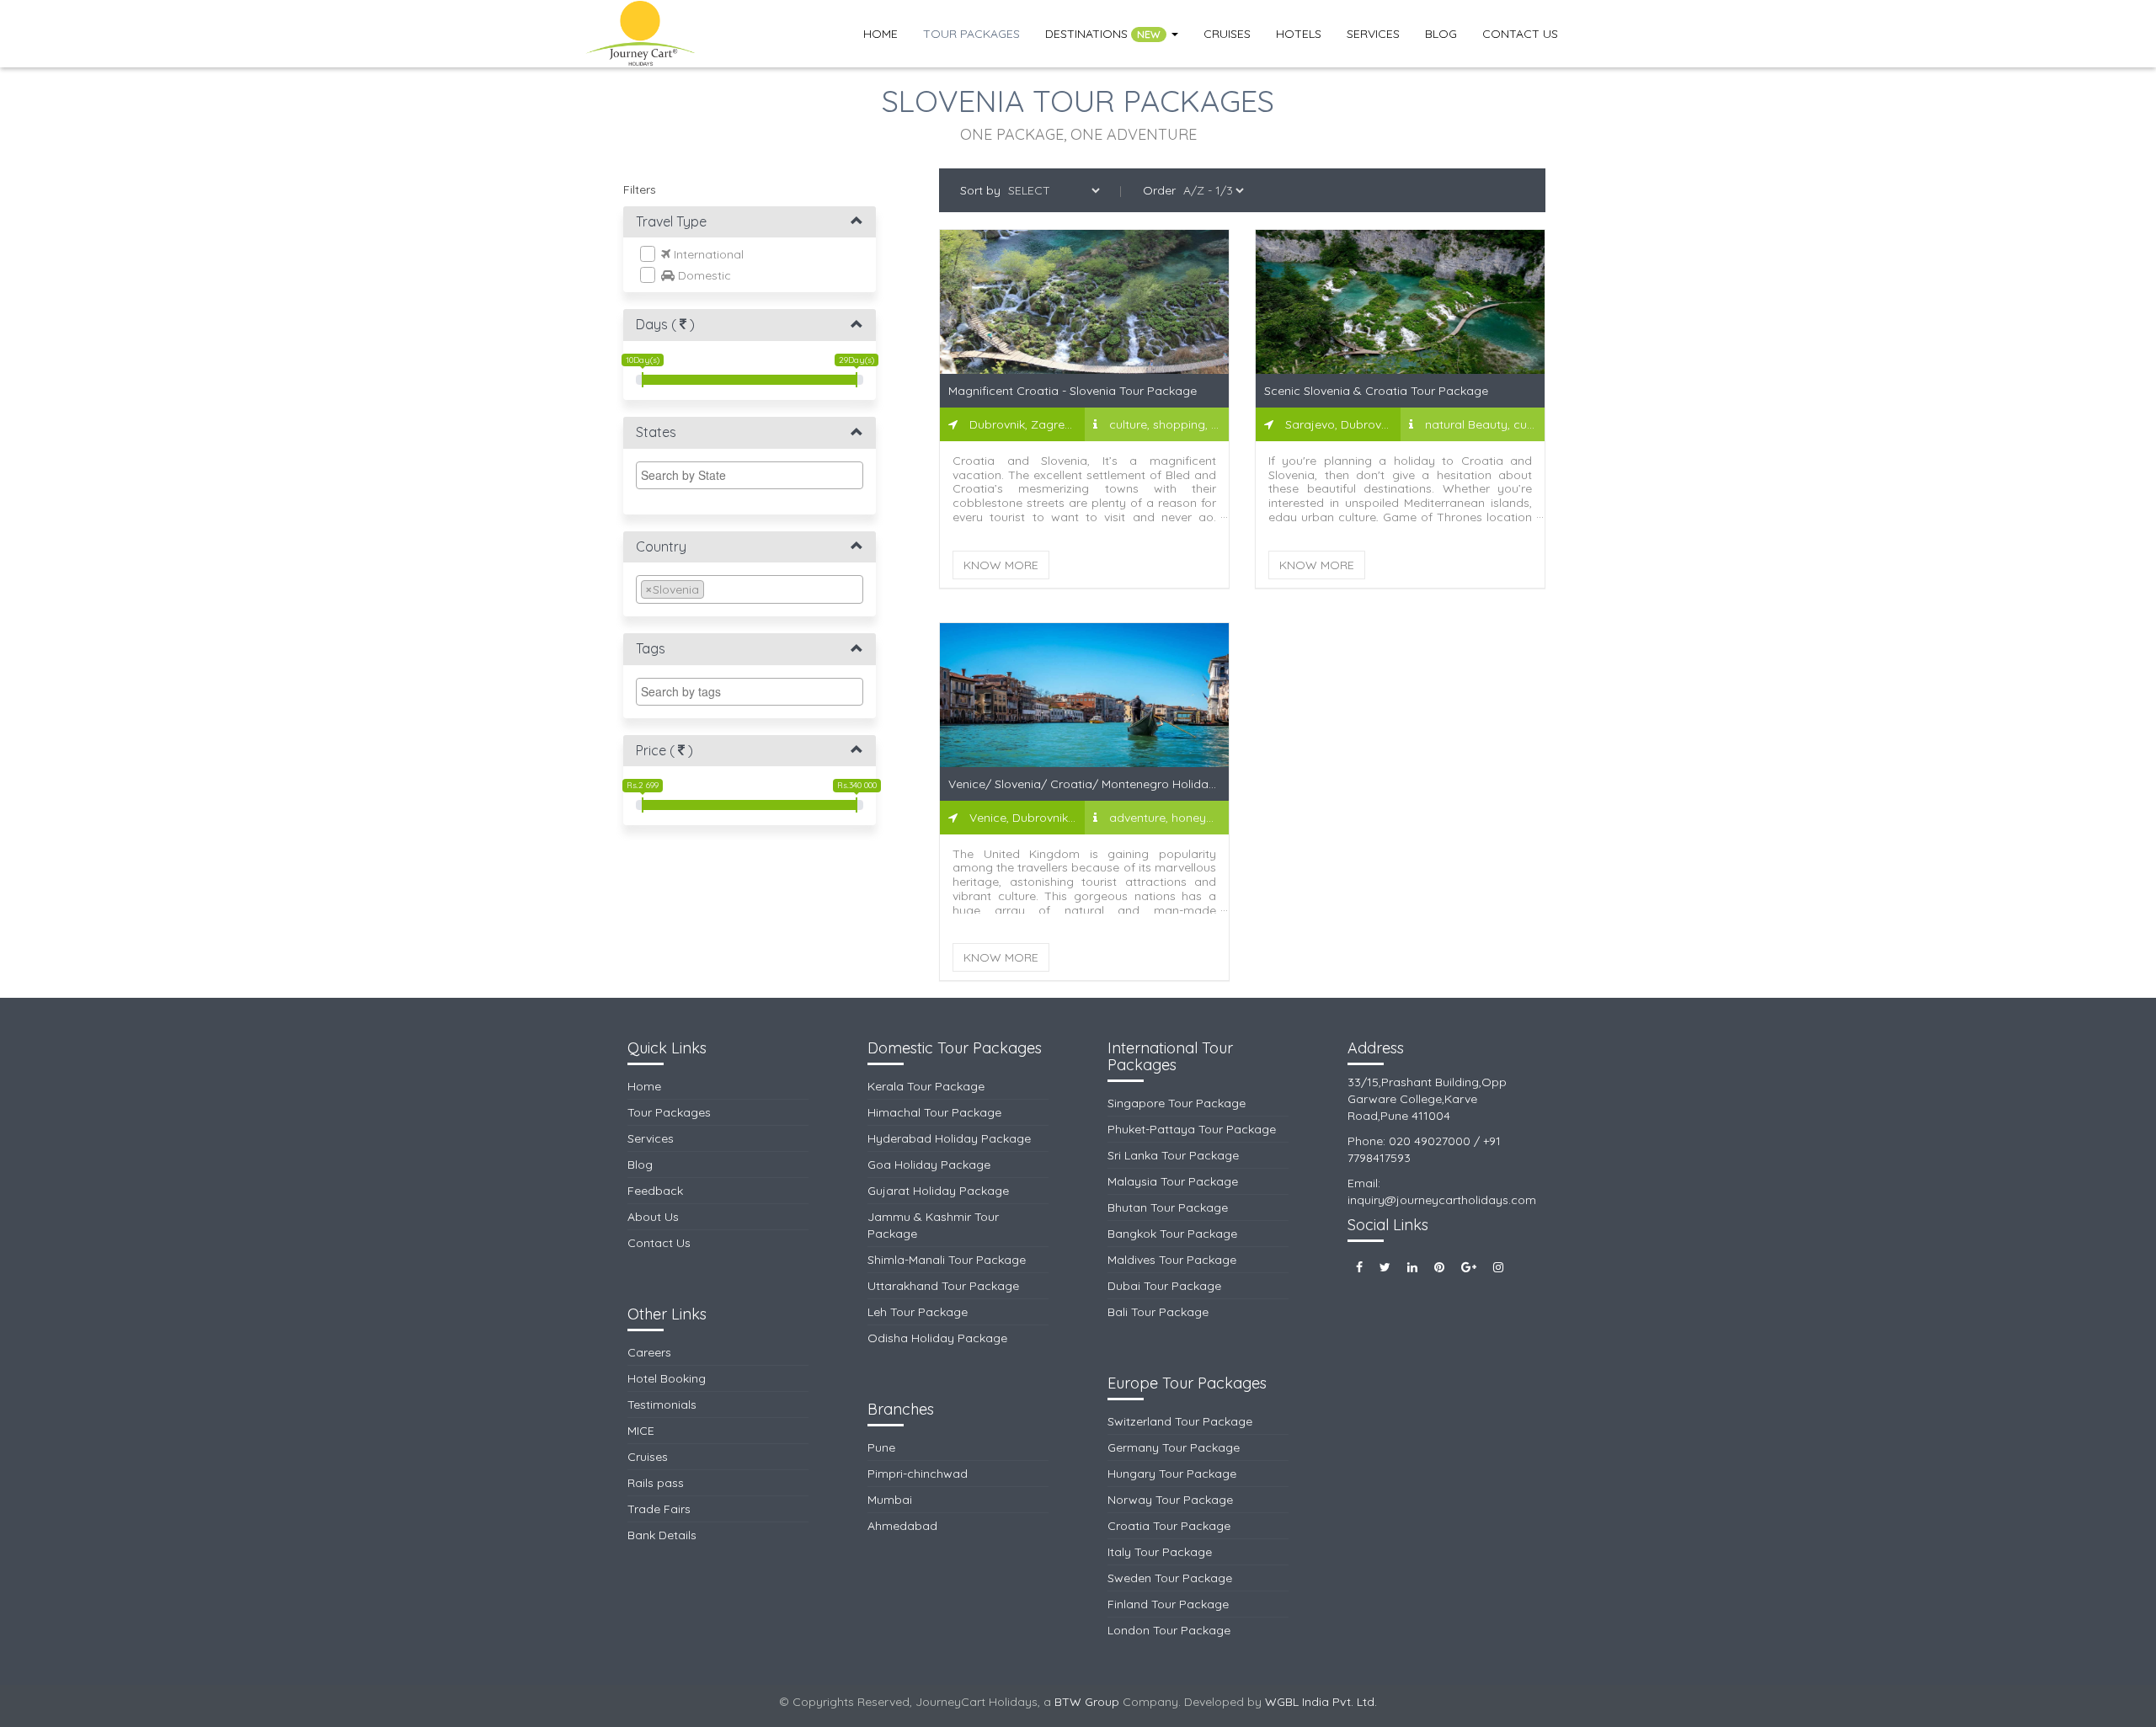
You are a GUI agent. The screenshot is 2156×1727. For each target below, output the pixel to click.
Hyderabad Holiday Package (949, 1138)
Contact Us (1520, 34)
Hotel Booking (667, 1378)
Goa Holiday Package (929, 1165)
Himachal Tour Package (934, 1112)
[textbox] (754, 475)
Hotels (1299, 34)
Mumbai (890, 1500)
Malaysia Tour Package (1173, 1181)
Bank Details (662, 1535)
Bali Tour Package (1158, 1312)
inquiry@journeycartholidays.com (1442, 1200)
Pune (881, 1447)
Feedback (655, 1191)
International (707, 254)
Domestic (703, 275)
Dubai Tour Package (1164, 1286)
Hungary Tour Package (1172, 1474)
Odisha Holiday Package (937, 1338)
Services (1373, 34)
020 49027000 (1430, 1141)
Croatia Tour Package (1169, 1526)
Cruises (1227, 34)
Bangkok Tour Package (1172, 1234)
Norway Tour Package (1170, 1500)
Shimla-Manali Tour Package (947, 1260)
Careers (649, 1352)
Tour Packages (971, 34)
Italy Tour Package (1160, 1552)
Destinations (1103, 34)
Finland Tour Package (1168, 1604)
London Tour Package (1169, 1630)
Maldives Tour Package (1172, 1260)
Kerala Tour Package (926, 1086)
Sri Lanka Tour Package (1173, 1155)
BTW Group (1087, 1702)
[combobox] (750, 475)
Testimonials (662, 1405)
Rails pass (656, 1483)
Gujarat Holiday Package (938, 1191)
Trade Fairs (659, 1509)
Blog (1441, 34)
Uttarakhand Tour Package (943, 1286)
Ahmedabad (902, 1526)
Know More (1001, 565)
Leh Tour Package (918, 1312)
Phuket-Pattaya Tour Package (1192, 1129)
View (1085, 317)
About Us (653, 1217)
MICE (641, 1431)
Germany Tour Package (1174, 1447)
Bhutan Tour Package (1168, 1207)
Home (881, 34)
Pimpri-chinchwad (918, 1474)
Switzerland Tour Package (1180, 1421)
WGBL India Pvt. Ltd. (1321, 1702)
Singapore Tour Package (1177, 1103)
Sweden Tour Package (1170, 1578)
